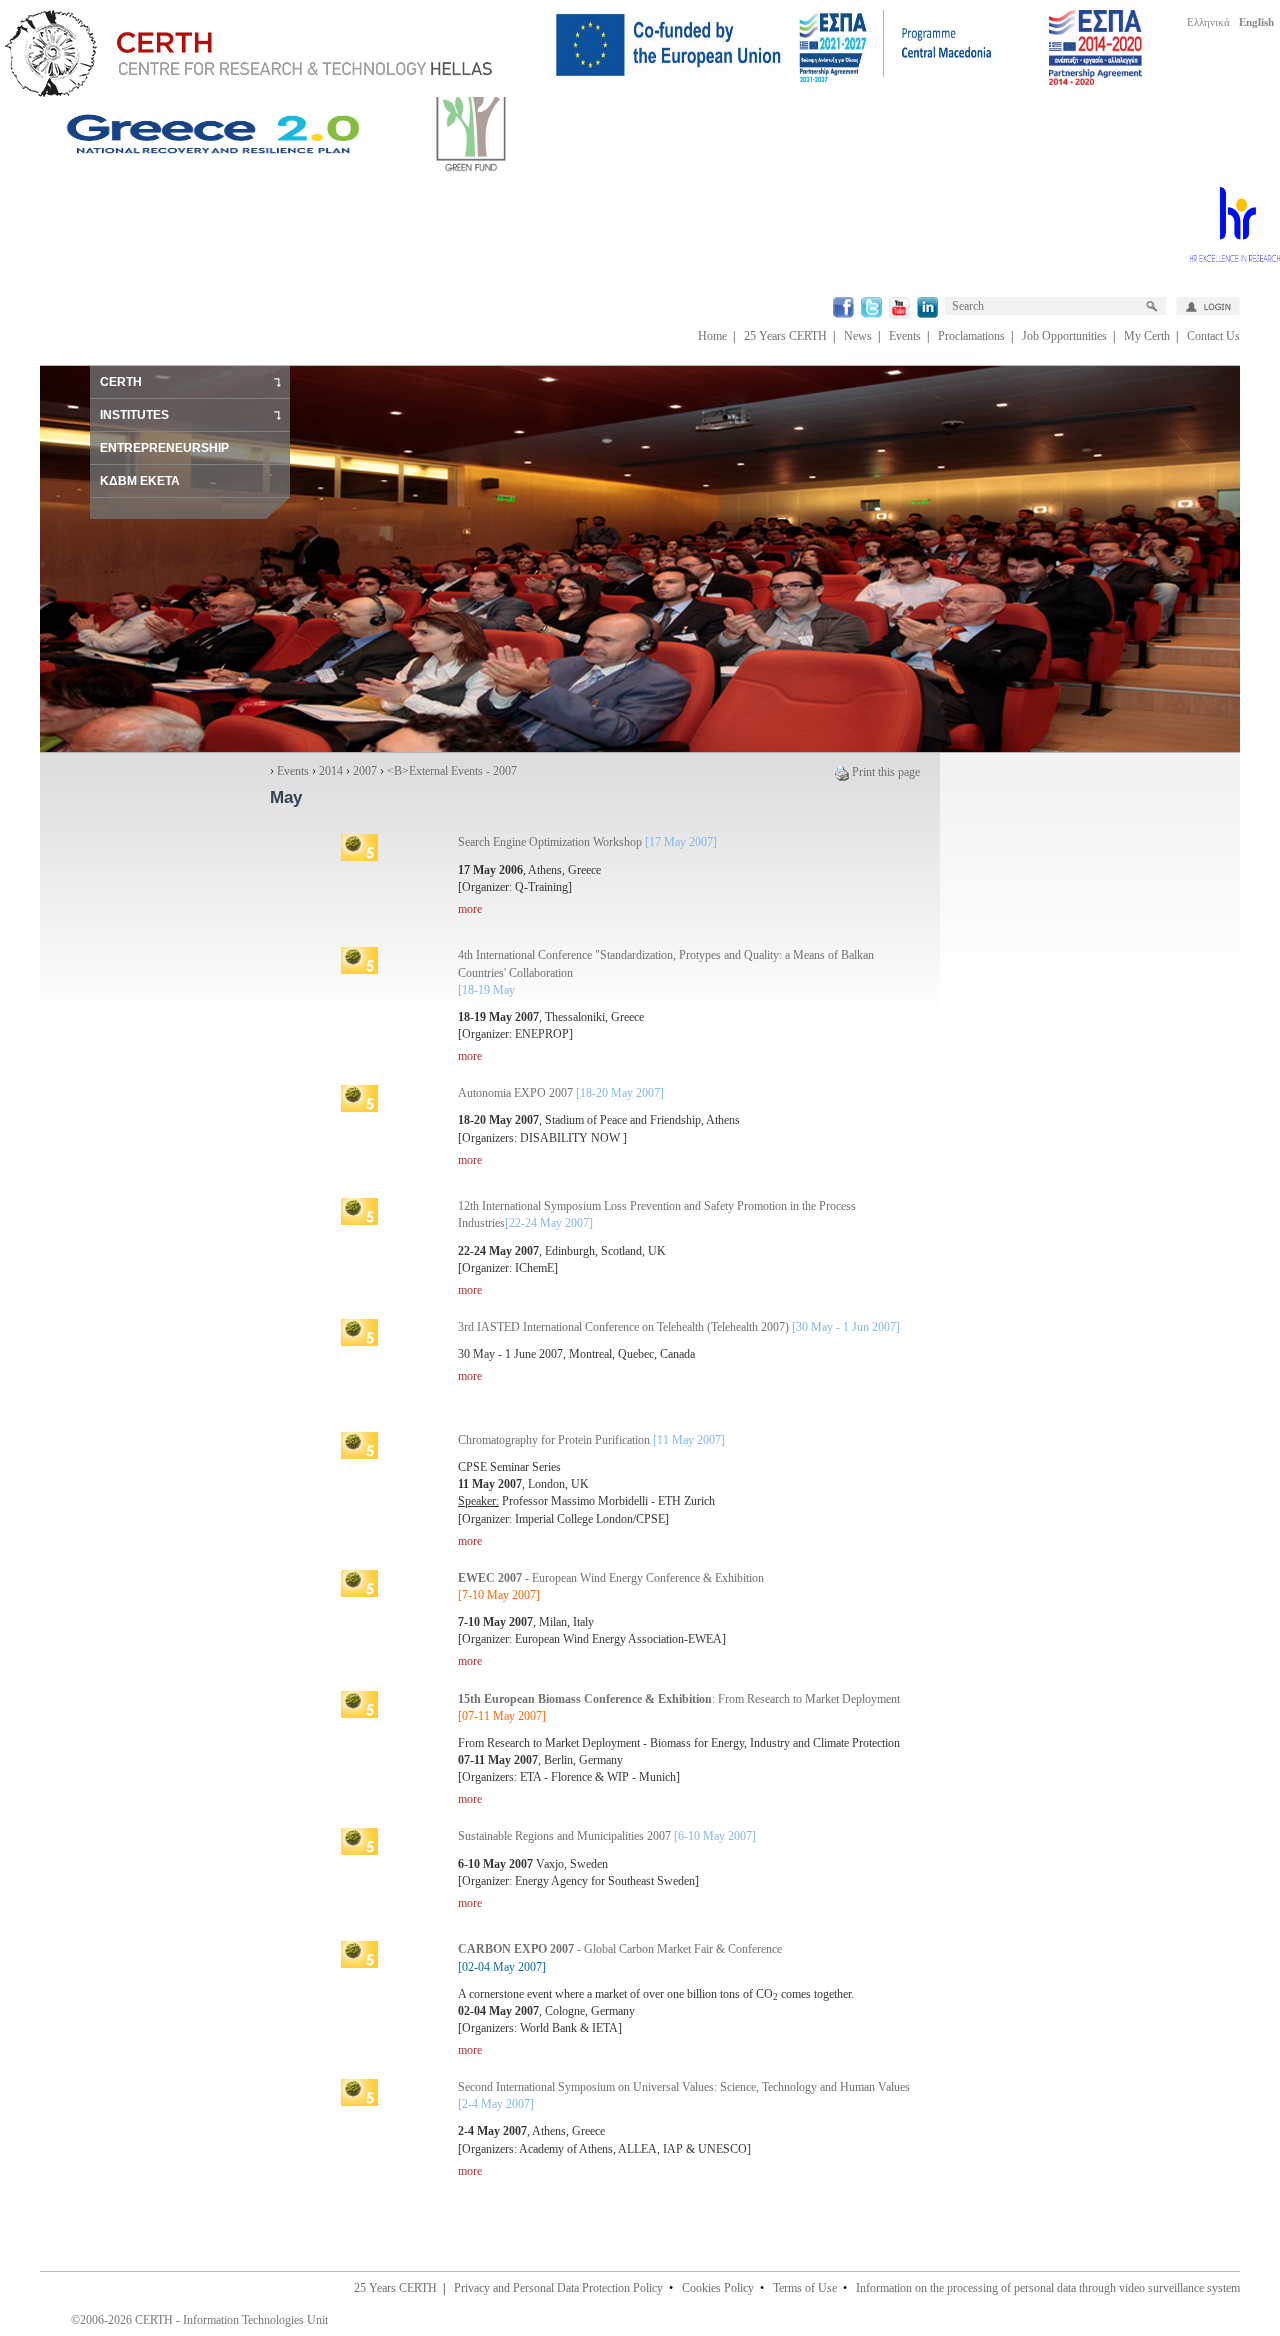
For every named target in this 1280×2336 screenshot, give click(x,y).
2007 (365, 771)
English (1256, 22)
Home (712, 336)
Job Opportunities (1064, 336)
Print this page (886, 772)
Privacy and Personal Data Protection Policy (558, 2288)
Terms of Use (805, 2288)
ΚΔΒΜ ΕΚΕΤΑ (140, 481)
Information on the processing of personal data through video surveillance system (1048, 2288)
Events (905, 336)
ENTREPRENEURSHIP (164, 448)
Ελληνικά (1208, 22)
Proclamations (971, 336)
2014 (331, 771)
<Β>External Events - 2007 (452, 771)
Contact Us (1213, 336)
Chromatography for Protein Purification (591, 1440)
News (858, 336)
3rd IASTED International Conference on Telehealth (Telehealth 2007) (679, 1327)
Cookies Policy (718, 2288)
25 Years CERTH (785, 336)
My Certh (1147, 336)
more (470, 909)
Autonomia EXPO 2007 (561, 1093)
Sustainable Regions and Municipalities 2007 (607, 1836)
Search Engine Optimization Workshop (587, 842)
